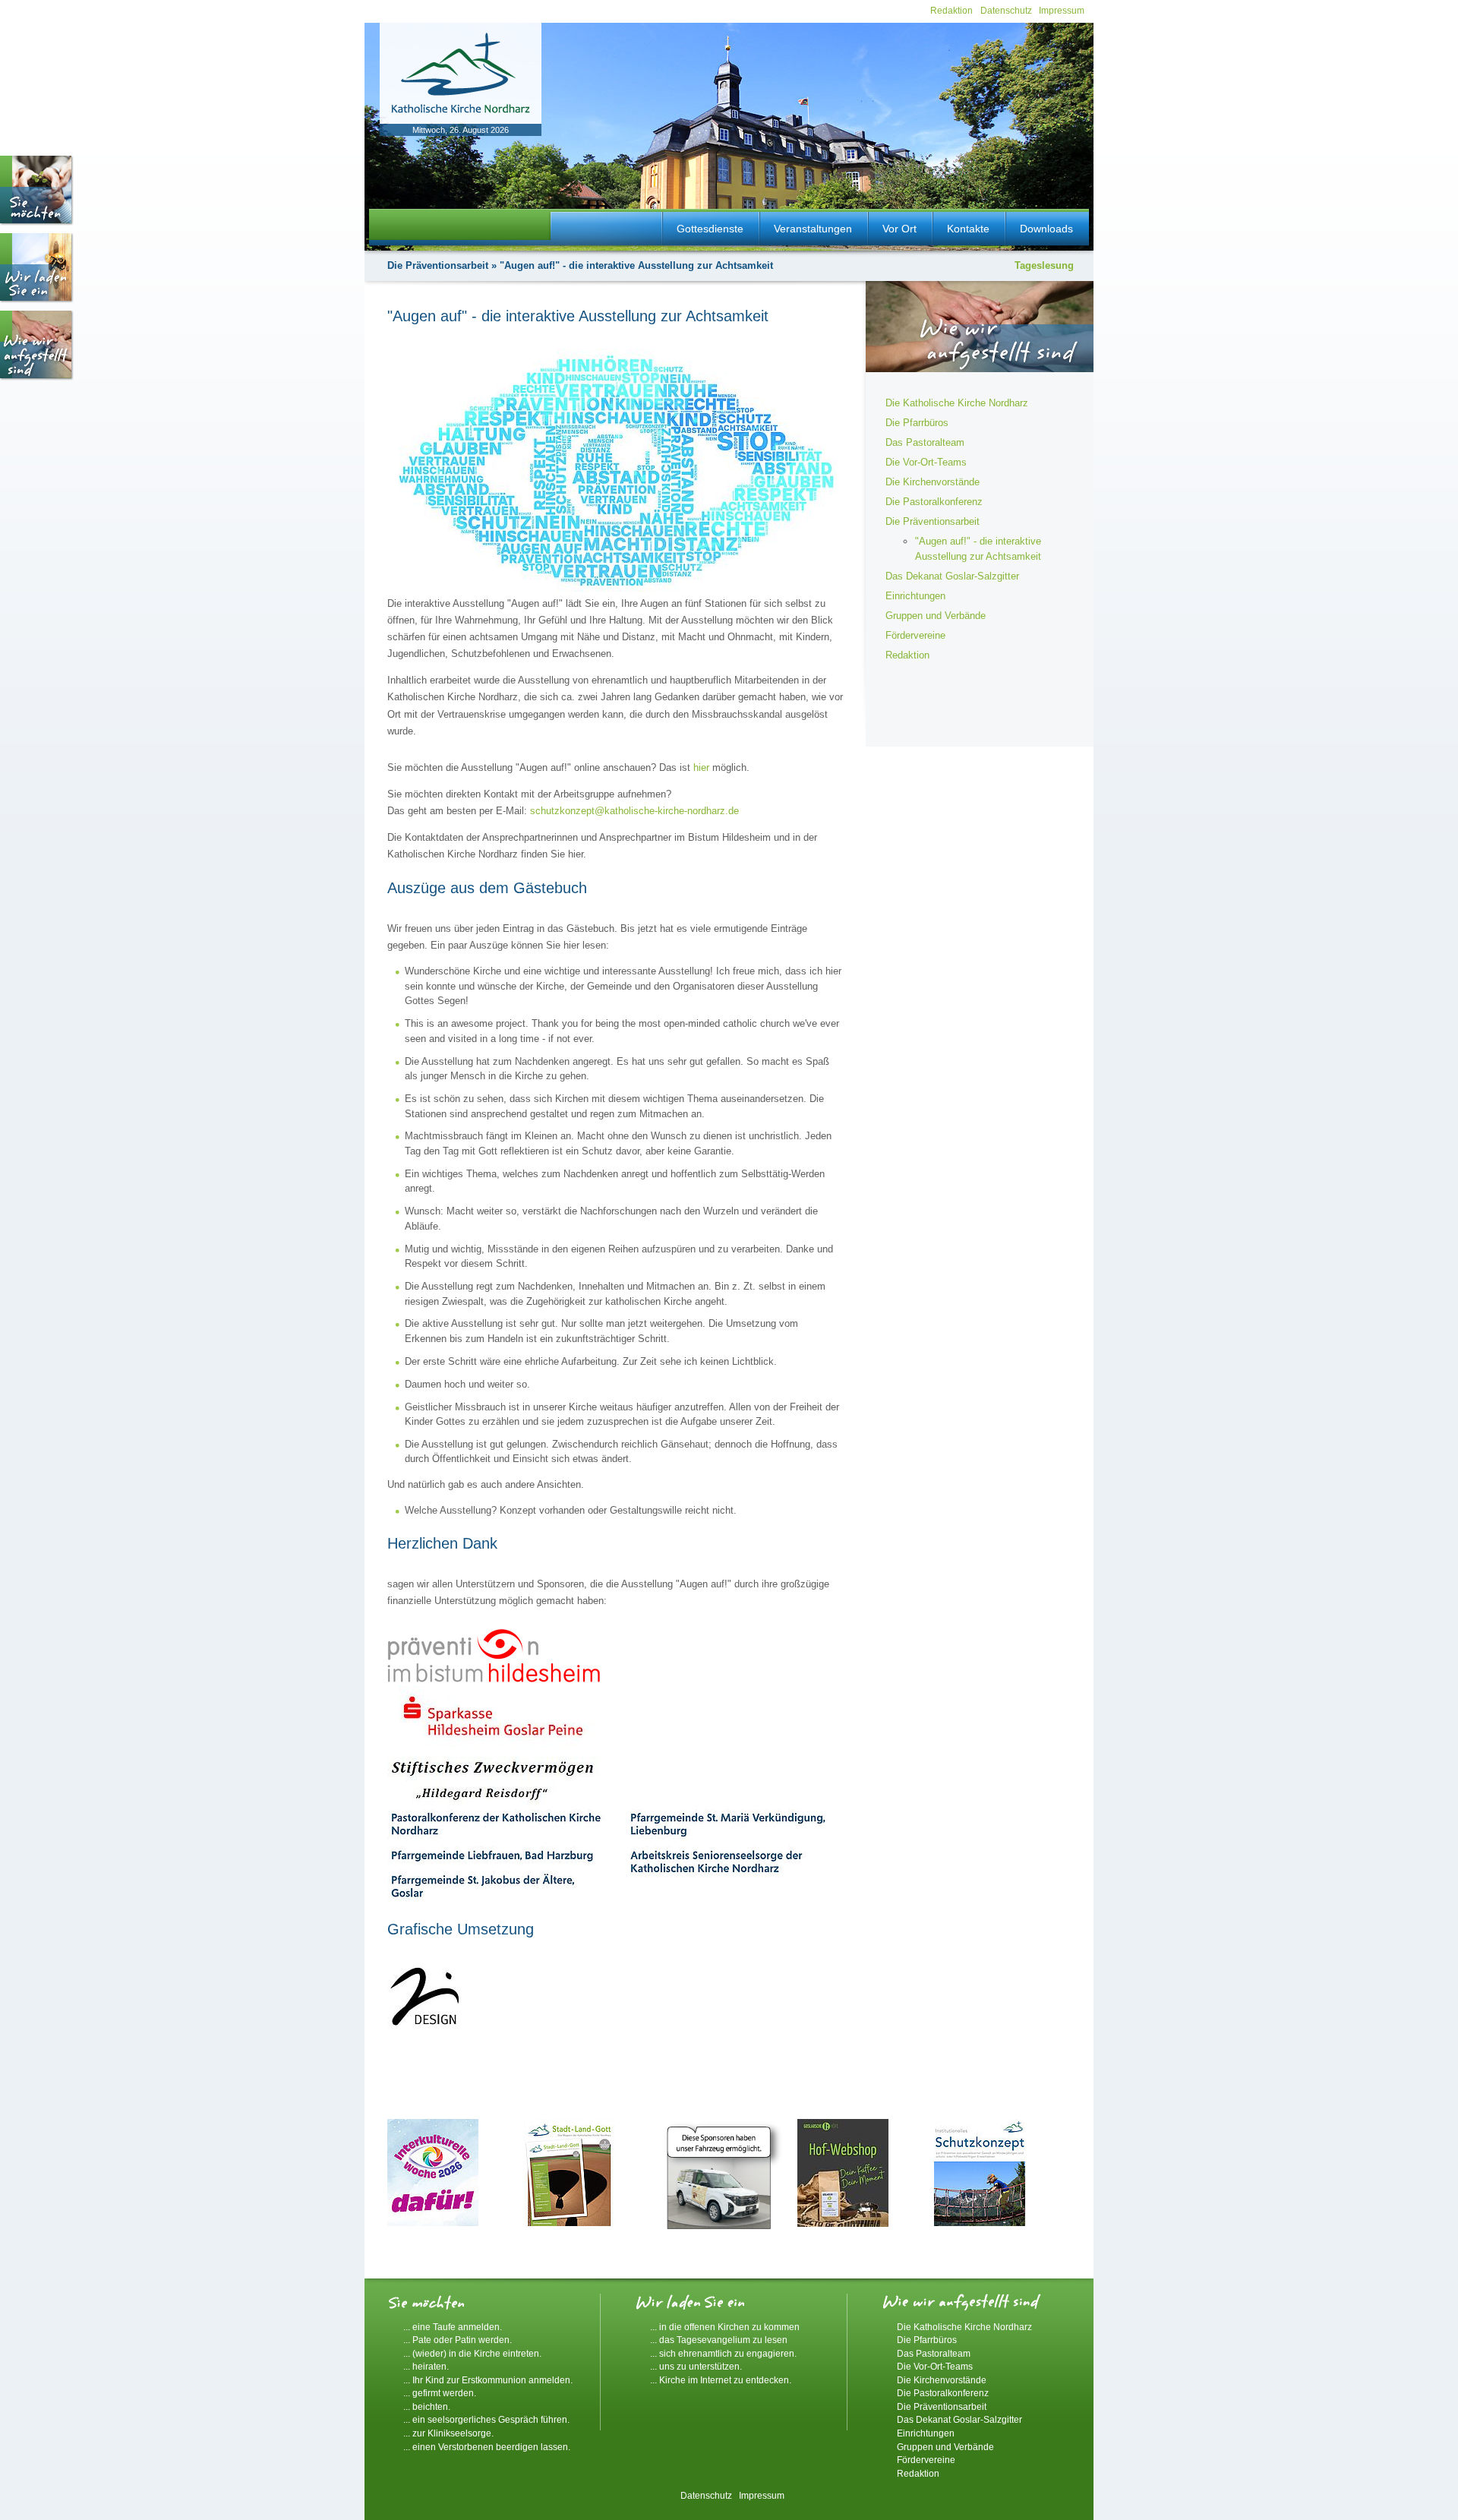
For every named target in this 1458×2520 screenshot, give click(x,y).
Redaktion (951, 10)
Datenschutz (1006, 10)
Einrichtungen (915, 596)
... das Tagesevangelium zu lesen (719, 2340)
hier (701, 767)
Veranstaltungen (813, 229)
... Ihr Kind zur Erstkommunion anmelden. (488, 2380)
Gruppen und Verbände (936, 616)
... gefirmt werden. (440, 2393)
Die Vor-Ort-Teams (926, 462)
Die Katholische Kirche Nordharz (957, 403)
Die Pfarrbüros (917, 423)
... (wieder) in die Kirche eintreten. (472, 2353)
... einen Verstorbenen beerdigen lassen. (487, 2447)
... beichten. (427, 2406)
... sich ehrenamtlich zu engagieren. (723, 2353)
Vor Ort (899, 229)
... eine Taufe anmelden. (453, 2327)
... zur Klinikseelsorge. (448, 2433)
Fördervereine (915, 635)
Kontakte (968, 229)
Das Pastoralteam (925, 442)
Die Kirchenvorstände (933, 482)
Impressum (1062, 10)
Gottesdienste (710, 229)
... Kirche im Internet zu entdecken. (721, 2380)
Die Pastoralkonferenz (934, 502)
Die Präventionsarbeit (438, 265)
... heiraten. (426, 2366)
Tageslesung (1044, 265)
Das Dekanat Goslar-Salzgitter (952, 576)
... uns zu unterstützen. (696, 2366)
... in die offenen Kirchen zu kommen (725, 2327)
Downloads (1046, 229)
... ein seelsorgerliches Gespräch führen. (486, 2419)
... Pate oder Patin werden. (458, 2340)
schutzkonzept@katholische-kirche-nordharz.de (634, 811)
